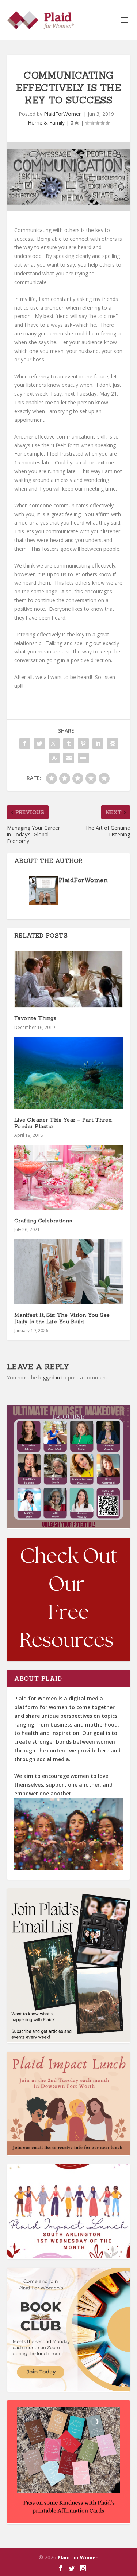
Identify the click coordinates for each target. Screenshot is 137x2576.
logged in (49, 1377)
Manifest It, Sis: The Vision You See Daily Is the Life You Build (62, 1318)
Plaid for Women (78, 2557)
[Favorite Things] (69, 979)
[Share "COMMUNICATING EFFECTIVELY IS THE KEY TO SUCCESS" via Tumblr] (69, 743)
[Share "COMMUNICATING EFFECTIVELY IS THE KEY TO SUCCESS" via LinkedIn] (98, 743)
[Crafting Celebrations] (69, 1177)
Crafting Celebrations (43, 1221)
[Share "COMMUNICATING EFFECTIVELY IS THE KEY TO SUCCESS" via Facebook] (25, 743)
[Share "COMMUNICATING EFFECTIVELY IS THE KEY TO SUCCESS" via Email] (69, 758)
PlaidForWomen (63, 114)
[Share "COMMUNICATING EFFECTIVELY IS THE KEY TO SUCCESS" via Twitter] (39, 743)
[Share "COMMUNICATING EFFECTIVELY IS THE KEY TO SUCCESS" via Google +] (54, 743)
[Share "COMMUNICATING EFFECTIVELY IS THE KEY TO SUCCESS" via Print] (83, 758)
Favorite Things (35, 1018)
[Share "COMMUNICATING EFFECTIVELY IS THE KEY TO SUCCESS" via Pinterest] (83, 743)
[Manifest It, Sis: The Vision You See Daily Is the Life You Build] (69, 1272)
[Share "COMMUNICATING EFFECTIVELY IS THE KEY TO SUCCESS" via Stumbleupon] (54, 758)
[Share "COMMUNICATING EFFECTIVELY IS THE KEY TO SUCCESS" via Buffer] (113, 743)
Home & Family (46, 123)
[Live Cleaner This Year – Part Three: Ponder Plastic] (69, 1073)
